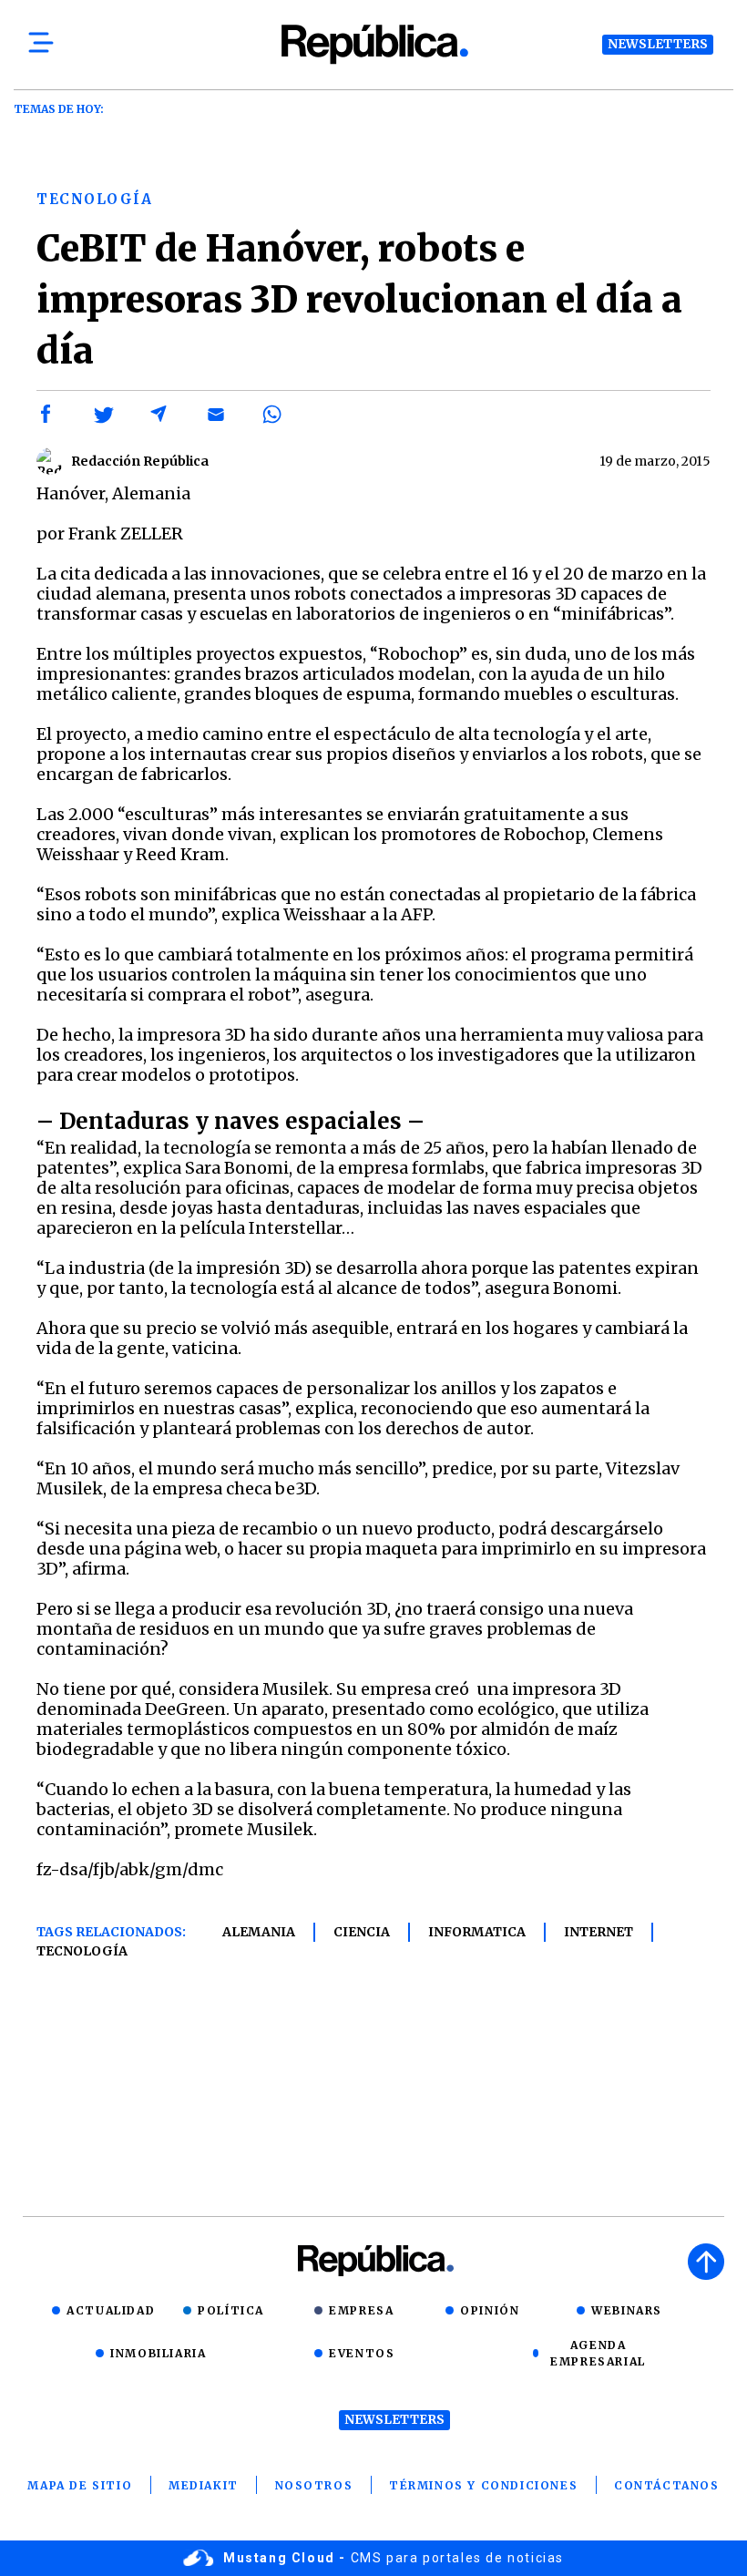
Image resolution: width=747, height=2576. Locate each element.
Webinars (627, 2310)
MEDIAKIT (204, 2485)
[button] (46, 415)
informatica (477, 1932)
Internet (599, 1932)
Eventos (362, 2353)
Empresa (361, 2310)
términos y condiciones (483, 2485)
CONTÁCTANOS (667, 2485)
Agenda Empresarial (598, 2353)
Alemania (259, 1932)
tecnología (82, 1951)
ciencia (362, 1932)
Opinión (490, 2310)
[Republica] (373, 44)
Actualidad (111, 2310)
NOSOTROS (314, 2485)
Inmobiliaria (158, 2353)
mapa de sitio (80, 2485)
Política (231, 2310)
